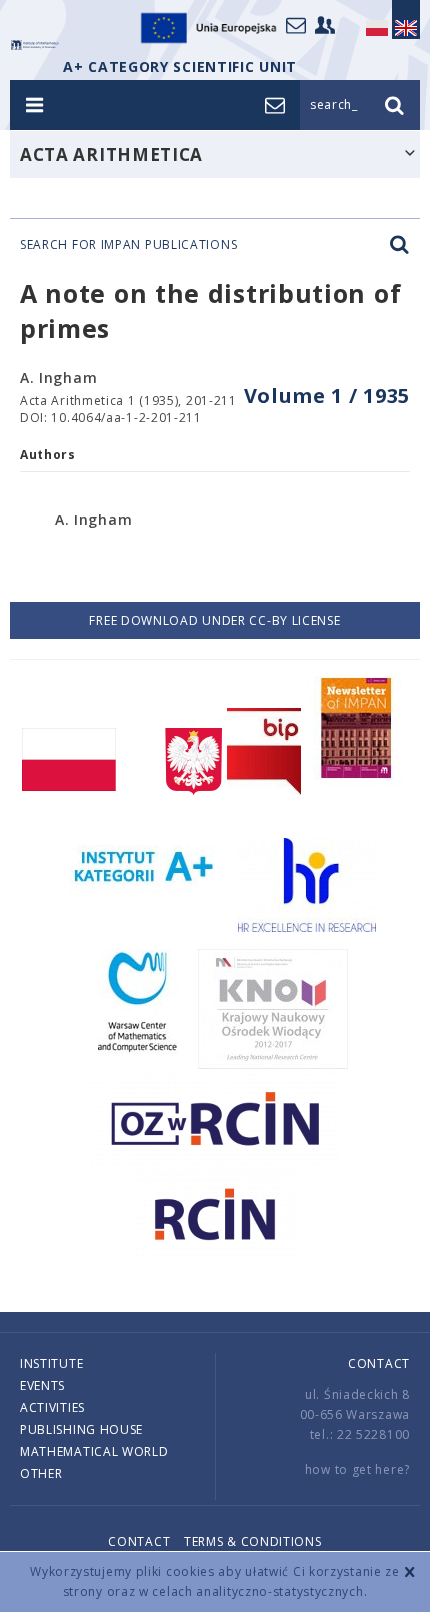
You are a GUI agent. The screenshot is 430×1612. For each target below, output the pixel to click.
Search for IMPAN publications (128, 245)
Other (41, 1473)
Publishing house (81, 1429)
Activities (52, 1407)
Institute (51, 1363)
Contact (379, 1363)
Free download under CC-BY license (214, 620)
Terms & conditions (253, 1541)
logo (35, 45)
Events (42, 1385)
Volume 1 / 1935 (327, 395)
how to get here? (357, 1469)
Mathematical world (94, 1451)
